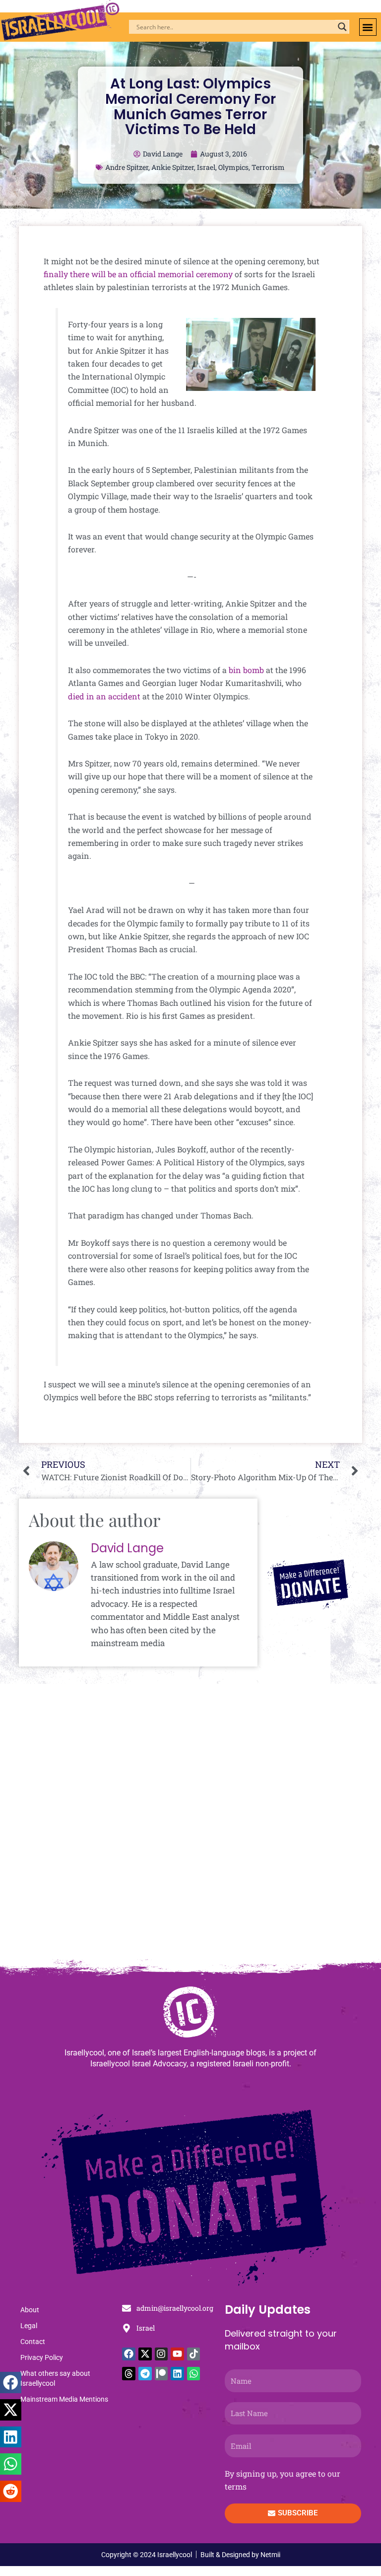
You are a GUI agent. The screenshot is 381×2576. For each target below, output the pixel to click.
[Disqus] (190, 1826)
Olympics (233, 167)
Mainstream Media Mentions (64, 2399)
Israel (206, 167)
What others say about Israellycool (55, 2378)
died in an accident (104, 696)
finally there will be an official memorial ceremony (138, 274)
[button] (368, 27)
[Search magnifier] (342, 27)
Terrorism (268, 167)
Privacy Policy (42, 2357)
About (30, 2310)
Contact (33, 2342)
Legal (29, 2326)
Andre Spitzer (127, 167)
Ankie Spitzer (173, 167)
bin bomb (246, 670)
